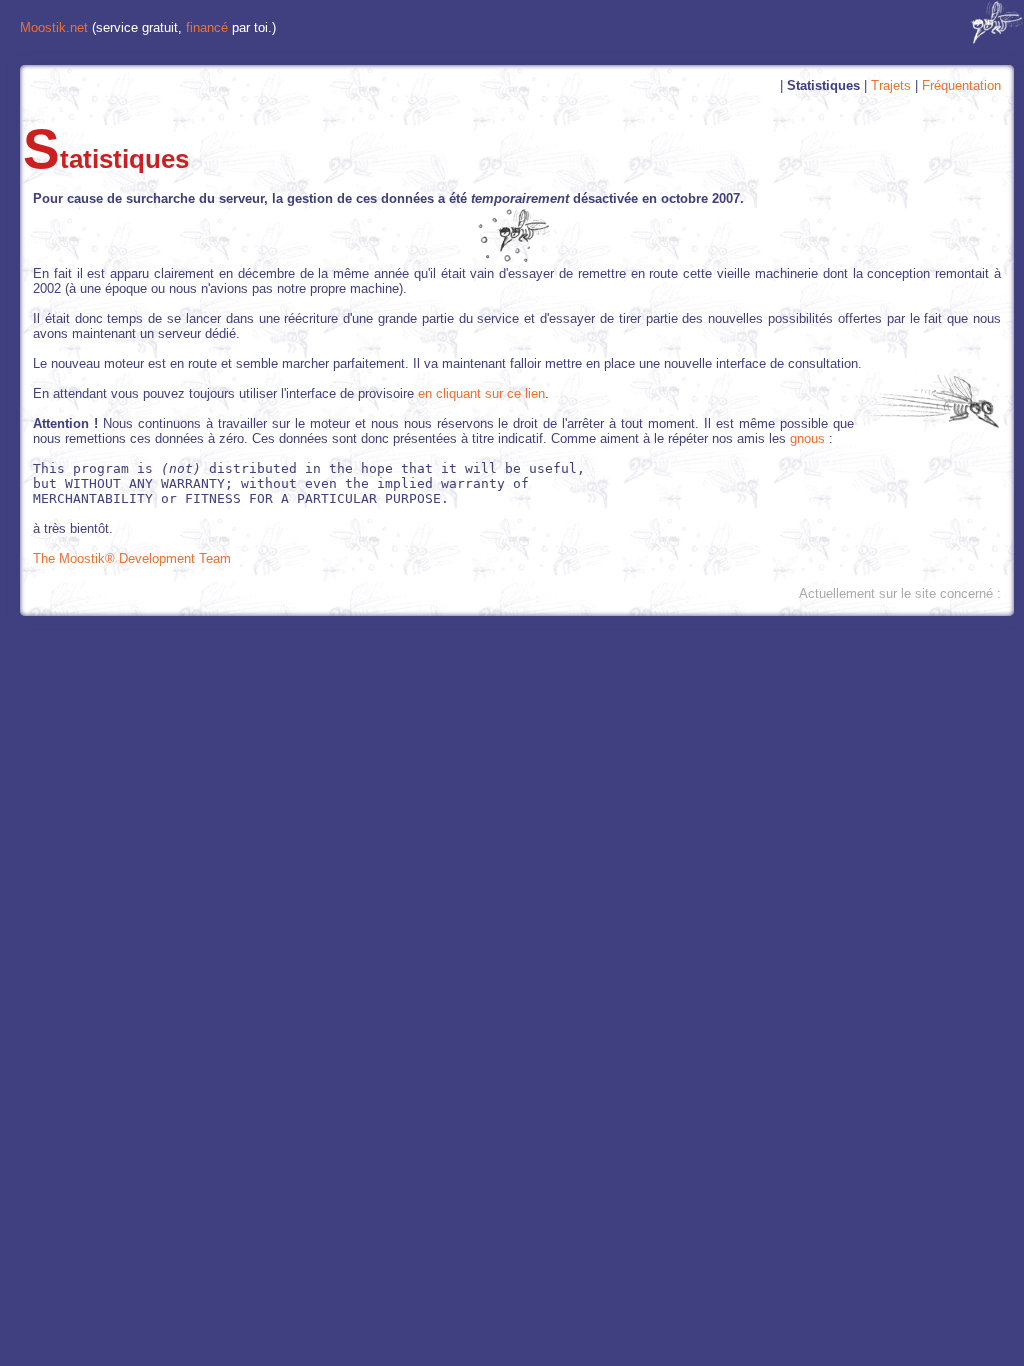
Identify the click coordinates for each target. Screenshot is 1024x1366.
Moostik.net (54, 27)
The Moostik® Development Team (132, 558)
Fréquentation (961, 85)
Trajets (891, 85)
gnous (807, 438)
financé (207, 27)
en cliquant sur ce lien (481, 393)
